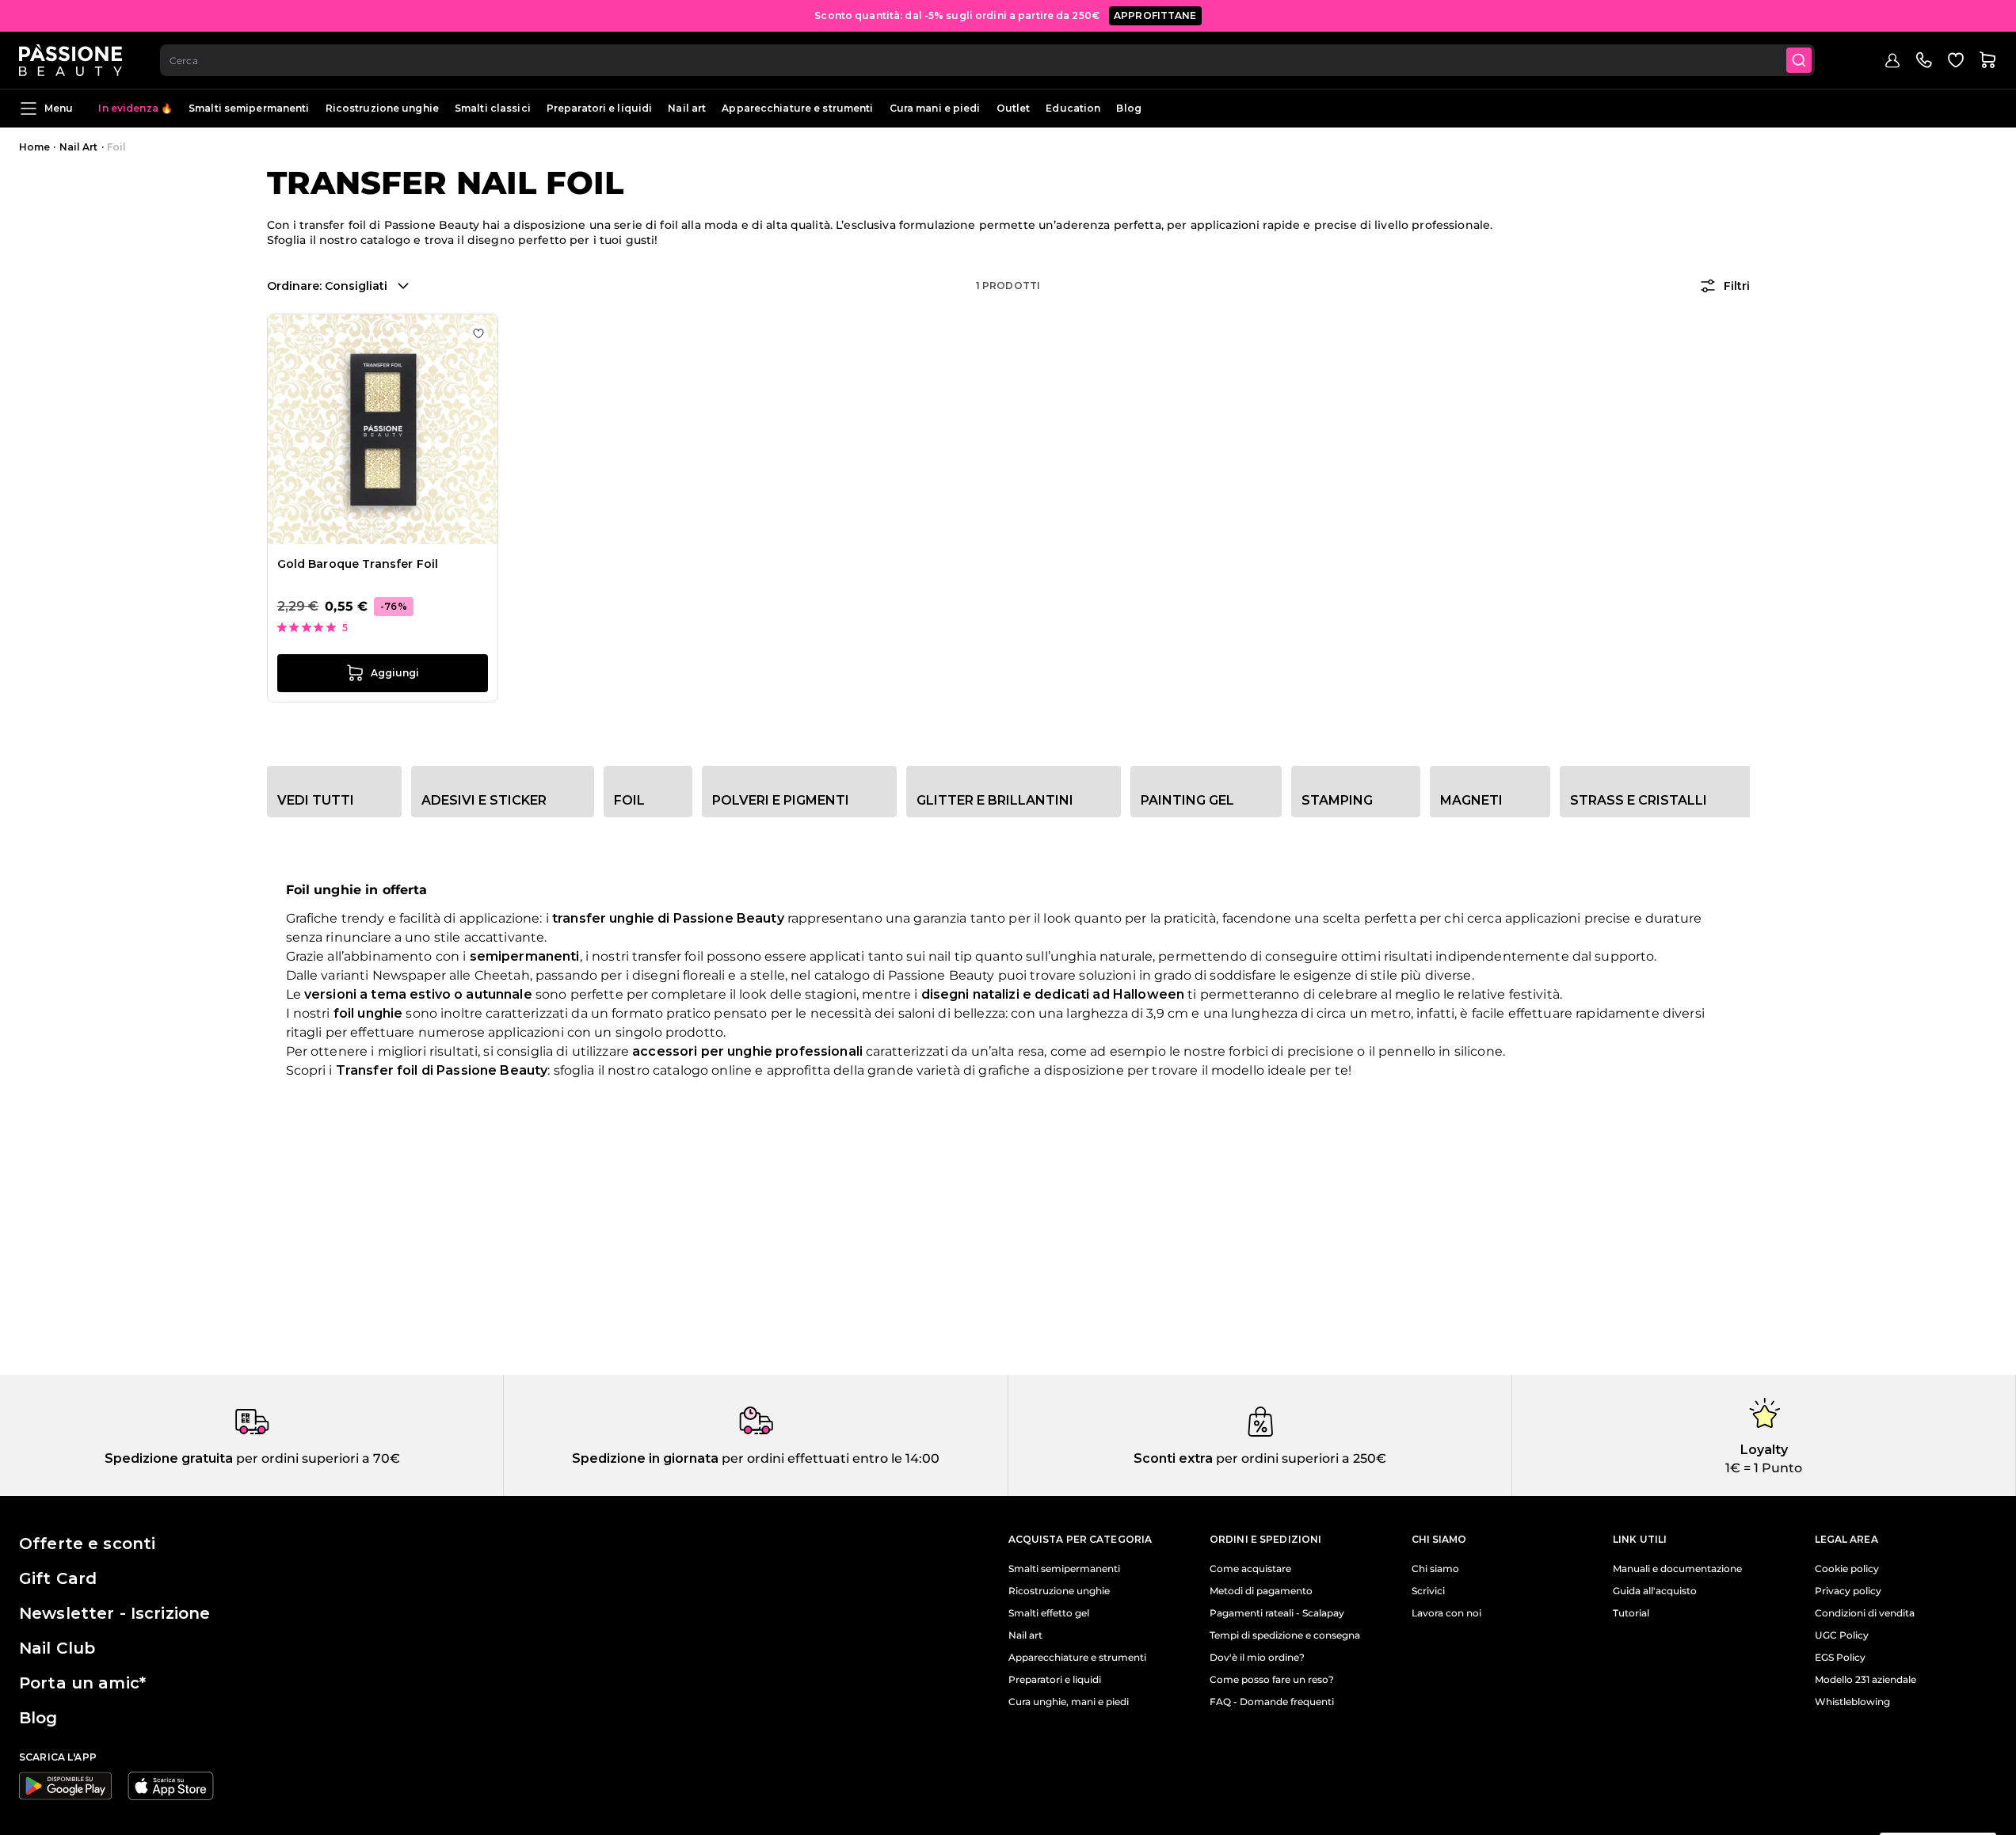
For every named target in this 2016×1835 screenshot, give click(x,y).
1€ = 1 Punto (1764, 1468)
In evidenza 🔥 (135, 108)
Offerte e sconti (87, 1544)
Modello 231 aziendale (1865, 1680)
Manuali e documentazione (1677, 1569)
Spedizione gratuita (169, 1458)
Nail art (687, 108)
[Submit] (1799, 60)
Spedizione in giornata (645, 1458)
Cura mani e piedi (935, 108)
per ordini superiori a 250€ (1300, 1458)
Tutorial (1631, 1613)
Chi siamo (1435, 1569)
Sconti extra (1173, 1458)
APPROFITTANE (1155, 15)
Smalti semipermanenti (249, 108)
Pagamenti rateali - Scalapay (1277, 1613)
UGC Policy (1842, 1635)
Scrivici (1428, 1591)
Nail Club (57, 1648)
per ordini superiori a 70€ (316, 1458)
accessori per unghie (702, 1051)
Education (1073, 108)
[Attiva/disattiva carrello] (1987, 60)
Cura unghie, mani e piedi (1069, 1702)
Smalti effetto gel (1049, 1613)
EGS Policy (1840, 1658)
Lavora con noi (1446, 1613)
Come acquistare (1250, 1569)
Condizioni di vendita (1865, 1613)
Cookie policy (1847, 1569)
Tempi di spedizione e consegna (1285, 1635)
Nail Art (79, 147)
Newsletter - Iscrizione (114, 1613)
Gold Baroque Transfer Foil (358, 564)
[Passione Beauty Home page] (71, 60)
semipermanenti (525, 956)
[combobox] (987, 60)
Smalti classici (493, 108)
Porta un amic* (82, 1683)
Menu (59, 108)
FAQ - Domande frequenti (1272, 1702)
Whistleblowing (1852, 1702)
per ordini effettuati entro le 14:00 (829, 1458)
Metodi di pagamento (1261, 1591)
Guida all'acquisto (1655, 1591)
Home (34, 147)
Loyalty (1764, 1450)
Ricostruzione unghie (382, 108)
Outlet (1014, 108)
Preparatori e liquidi (600, 108)
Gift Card (58, 1578)
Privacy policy (1848, 1591)
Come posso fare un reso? (1272, 1680)
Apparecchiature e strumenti (797, 108)
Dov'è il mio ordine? (1257, 1658)
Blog (1128, 108)
